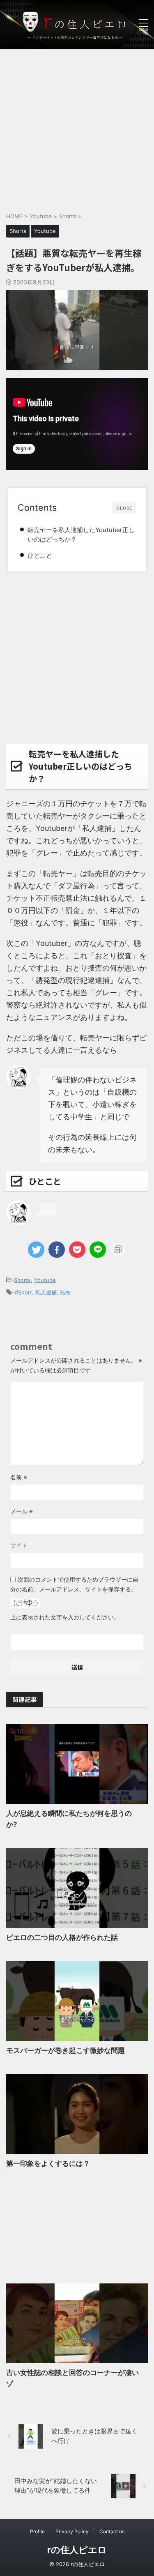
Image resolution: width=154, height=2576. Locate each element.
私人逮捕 (46, 1292)
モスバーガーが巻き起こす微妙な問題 (66, 2050)
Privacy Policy (72, 2531)
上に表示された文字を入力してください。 (65, 1617)
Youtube (45, 1280)
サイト (19, 1545)
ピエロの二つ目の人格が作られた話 (62, 1937)
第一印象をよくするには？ (48, 2163)
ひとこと (40, 555)
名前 (19, 1477)
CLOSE (124, 508)
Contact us (112, 2531)
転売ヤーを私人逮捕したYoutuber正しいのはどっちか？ (81, 535)
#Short (23, 1292)
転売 (65, 1292)
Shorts (22, 1280)
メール (22, 1511)
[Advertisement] (77, 126)
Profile (37, 2531)
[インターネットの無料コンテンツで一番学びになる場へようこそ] (77, 24)
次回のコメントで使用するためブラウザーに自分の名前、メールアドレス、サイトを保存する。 (74, 1584)
